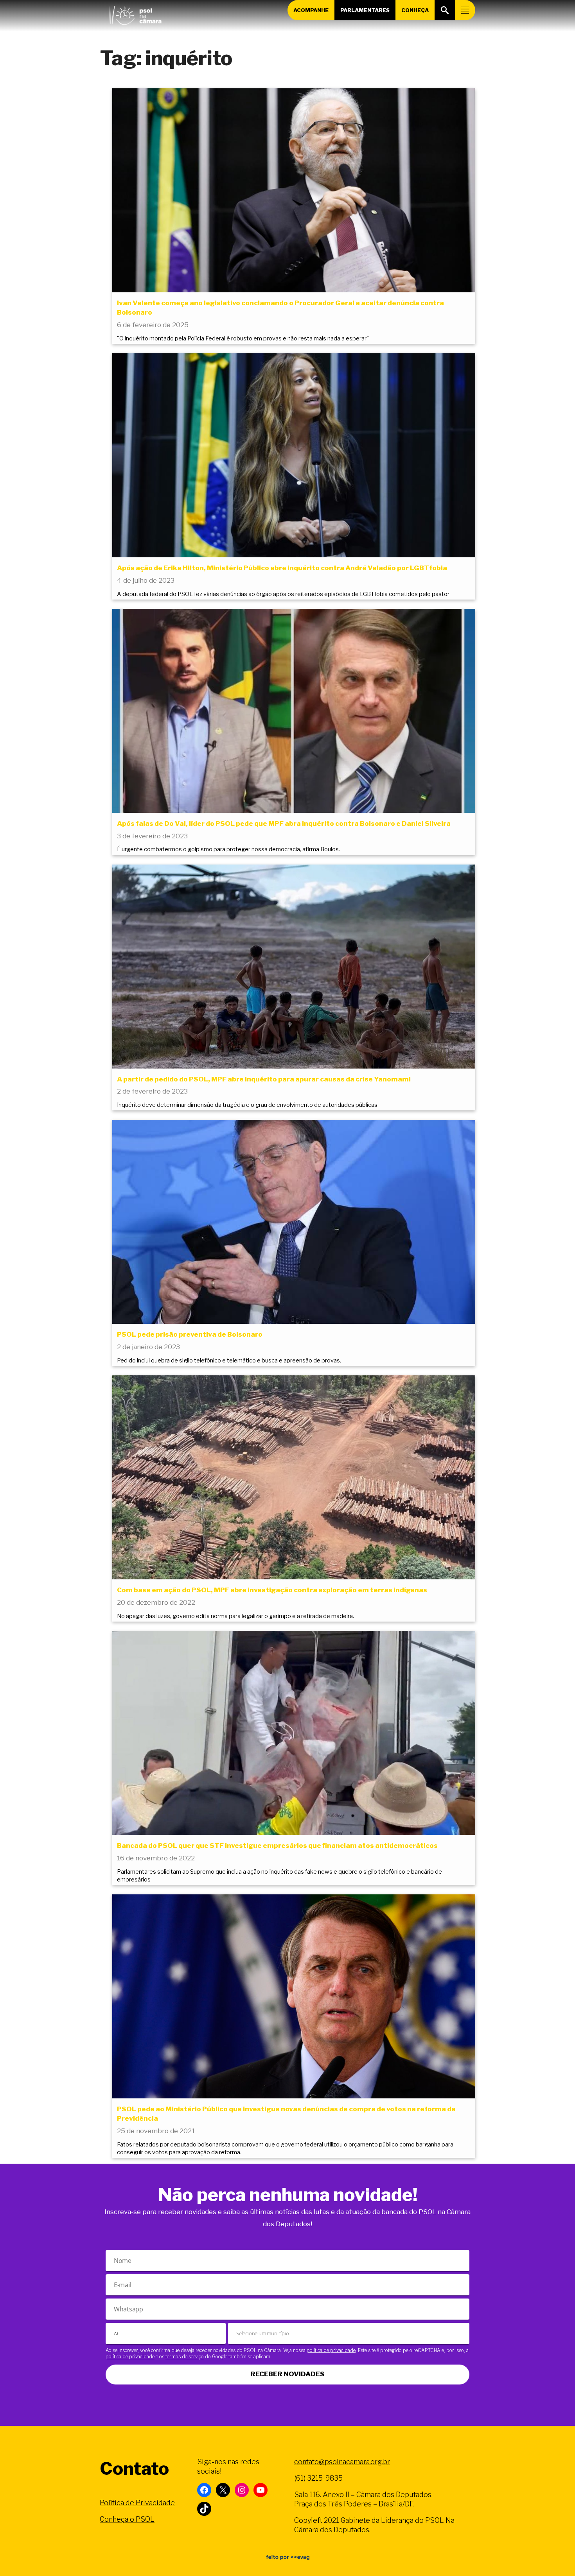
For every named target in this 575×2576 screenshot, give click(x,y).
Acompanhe (311, 10)
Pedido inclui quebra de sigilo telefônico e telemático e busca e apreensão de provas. (229, 1361)
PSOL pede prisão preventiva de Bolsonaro (190, 1334)
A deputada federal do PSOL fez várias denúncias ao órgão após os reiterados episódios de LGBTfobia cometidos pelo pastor (283, 594)
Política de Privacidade (137, 2503)
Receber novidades (287, 2374)
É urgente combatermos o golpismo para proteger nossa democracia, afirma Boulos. (228, 849)
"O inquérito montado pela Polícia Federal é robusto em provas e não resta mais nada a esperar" (243, 338)
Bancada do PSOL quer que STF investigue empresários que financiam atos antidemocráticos (277, 1846)
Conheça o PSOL (127, 2519)
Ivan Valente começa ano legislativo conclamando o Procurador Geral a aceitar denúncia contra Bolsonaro (280, 308)
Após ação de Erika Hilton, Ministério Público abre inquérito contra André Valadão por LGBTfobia (282, 568)
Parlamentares (365, 10)
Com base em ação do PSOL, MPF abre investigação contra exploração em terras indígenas (272, 1590)
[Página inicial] (135, 14)
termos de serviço (185, 2357)
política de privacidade (331, 2350)
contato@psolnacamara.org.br (342, 2462)
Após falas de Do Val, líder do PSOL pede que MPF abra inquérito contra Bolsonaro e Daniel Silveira (284, 823)
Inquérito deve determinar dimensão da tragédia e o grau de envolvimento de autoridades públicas (247, 1105)
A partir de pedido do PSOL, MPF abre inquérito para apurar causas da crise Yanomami (264, 1079)
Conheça (415, 10)
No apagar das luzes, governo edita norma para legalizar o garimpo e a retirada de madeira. (235, 1616)
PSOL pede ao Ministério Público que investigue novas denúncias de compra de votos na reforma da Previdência (286, 2114)
